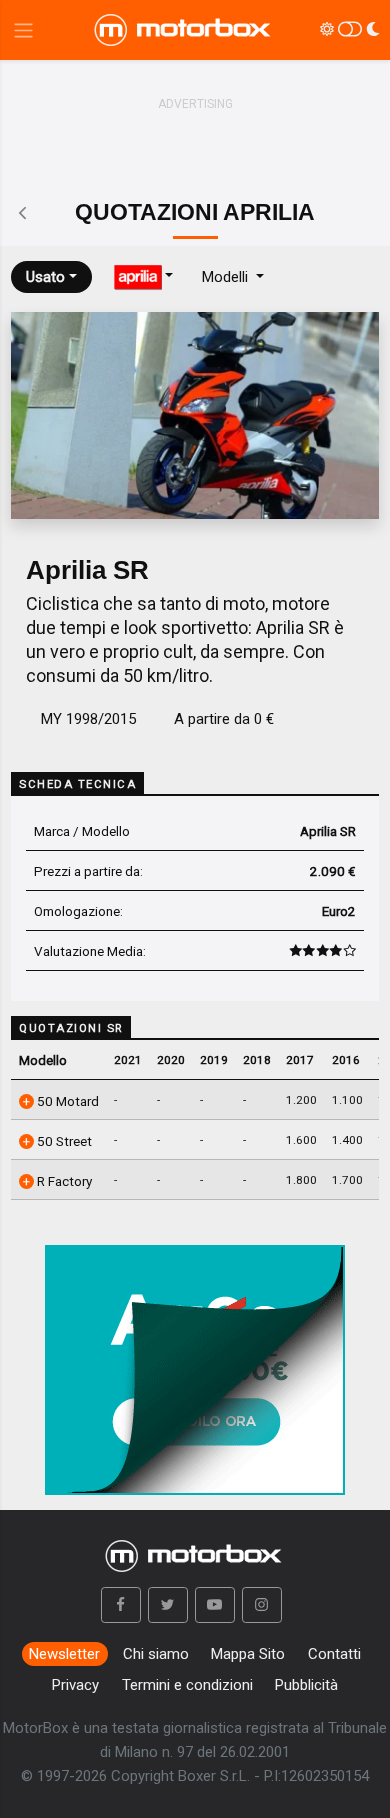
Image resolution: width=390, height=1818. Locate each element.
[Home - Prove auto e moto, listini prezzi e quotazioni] (184, 30)
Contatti (334, 1654)
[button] (121, 1605)
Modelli (227, 277)
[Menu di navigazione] (23, 30)
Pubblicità (306, 1685)
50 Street (63, 1141)
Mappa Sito (248, 1654)
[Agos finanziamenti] (195, 1362)
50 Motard (66, 1101)
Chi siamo (156, 1654)
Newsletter (64, 1654)
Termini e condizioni (187, 1685)
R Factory (63, 1181)
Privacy (75, 1685)
